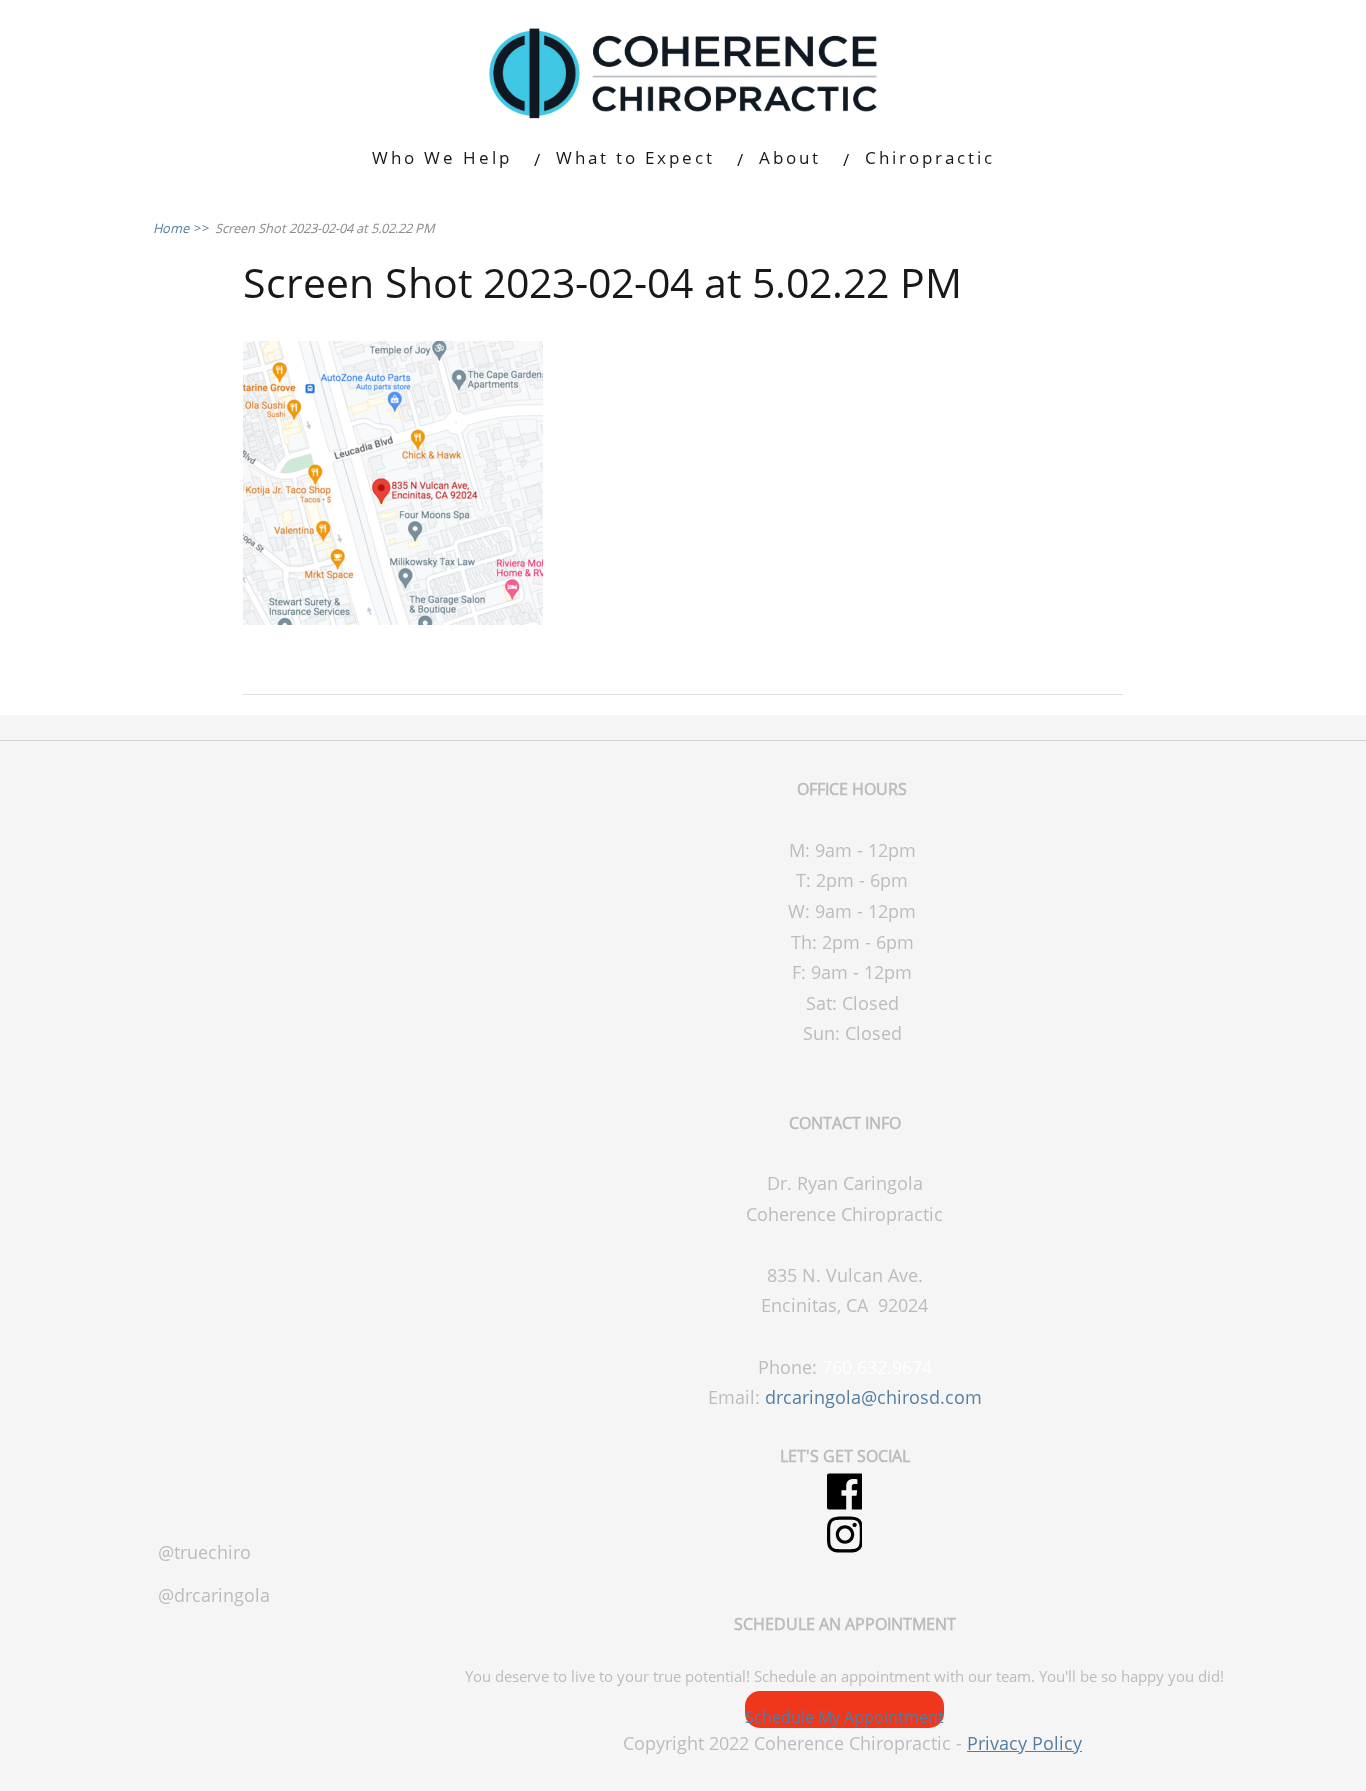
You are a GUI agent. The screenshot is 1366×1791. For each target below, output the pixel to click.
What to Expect (635, 157)
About (790, 157)
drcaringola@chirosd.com (873, 1397)
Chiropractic (930, 157)
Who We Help (442, 157)
